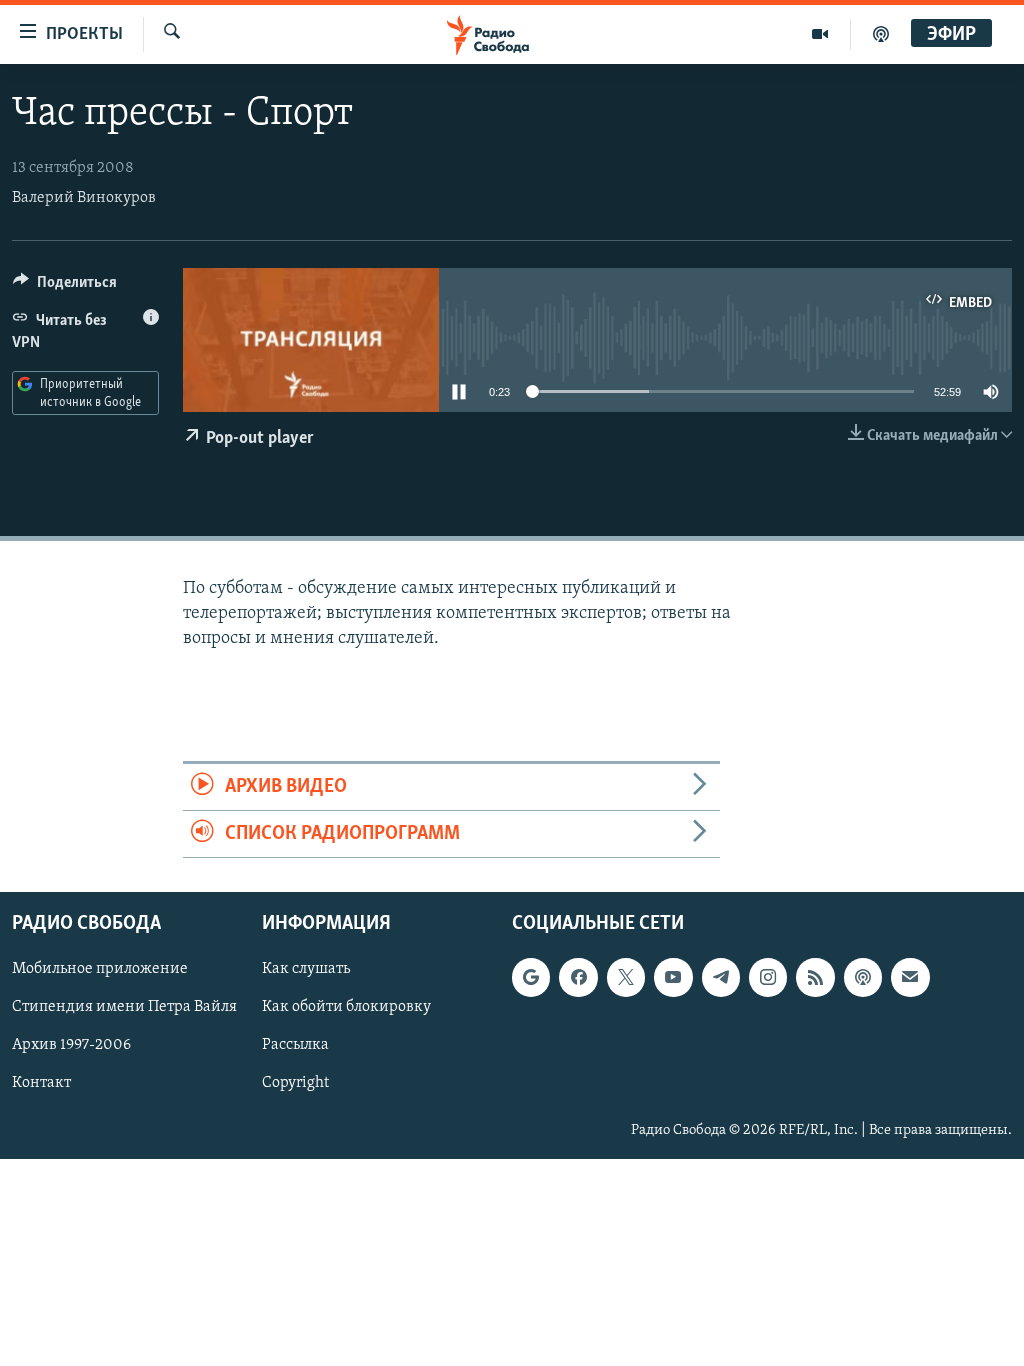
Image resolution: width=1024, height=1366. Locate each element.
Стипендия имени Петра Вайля (124, 1008)
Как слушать (306, 970)
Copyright (295, 1084)
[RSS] (815, 978)
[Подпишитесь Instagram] (768, 978)
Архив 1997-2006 (71, 1046)
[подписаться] (910, 978)
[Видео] (820, 34)
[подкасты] (881, 34)
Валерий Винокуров (84, 198)
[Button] (65, 287)
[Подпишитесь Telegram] (721, 978)
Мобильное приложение (100, 970)
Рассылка (295, 1046)
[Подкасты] (863, 978)
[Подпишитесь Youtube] (673, 978)
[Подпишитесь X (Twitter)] (626, 978)
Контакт (41, 1084)
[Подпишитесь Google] (531, 978)
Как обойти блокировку (346, 1008)
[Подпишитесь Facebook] (578, 978)
